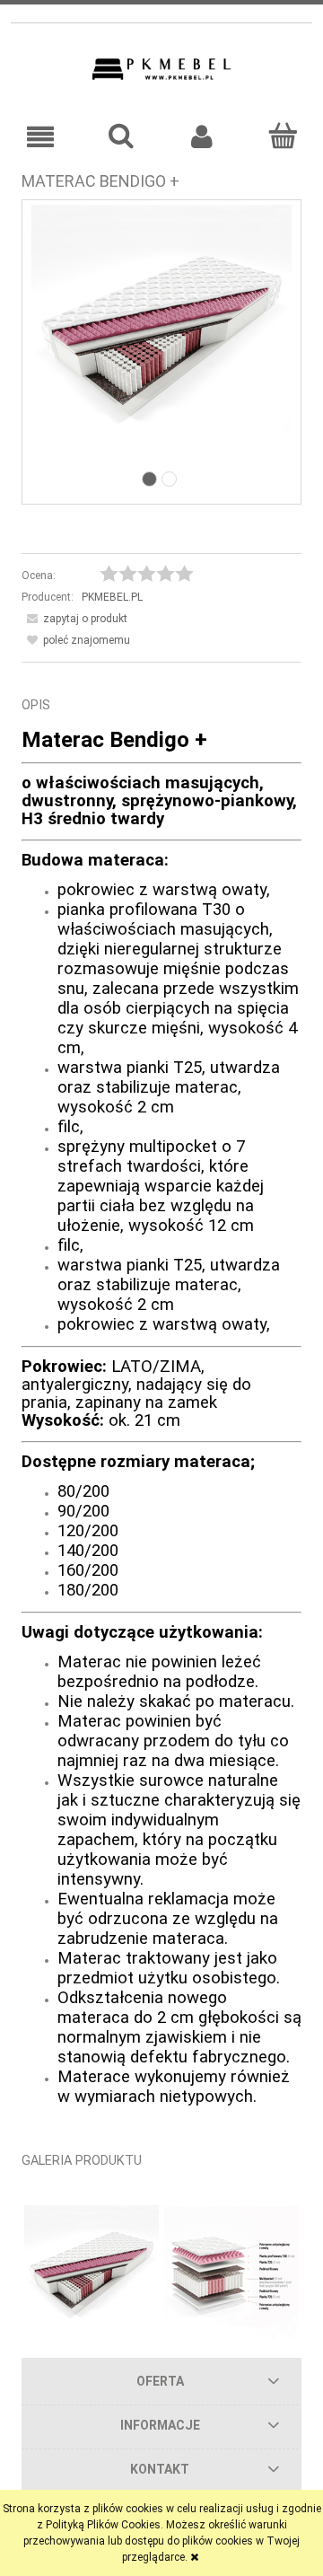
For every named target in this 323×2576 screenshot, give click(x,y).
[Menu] (40, 137)
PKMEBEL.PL (112, 597)
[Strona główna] (161, 69)
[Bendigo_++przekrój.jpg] (231, 2273)
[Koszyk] (283, 136)
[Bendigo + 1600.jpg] (161, 334)
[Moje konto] (202, 137)
